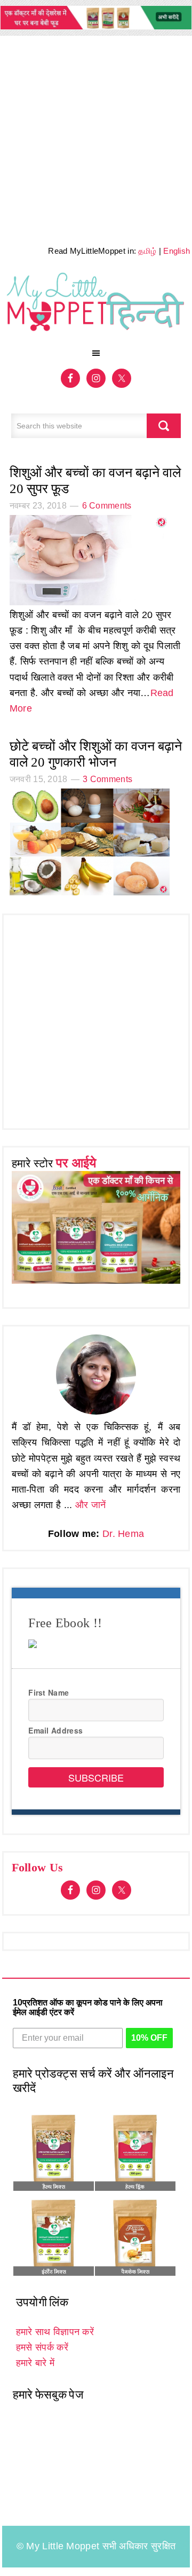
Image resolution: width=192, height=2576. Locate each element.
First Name (49, 1692)
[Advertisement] (96, 137)
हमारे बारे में (35, 2363)
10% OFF (149, 2038)
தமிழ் (147, 251)
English (177, 251)
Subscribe (96, 1777)
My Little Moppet (96, 306)
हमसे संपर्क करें (42, 2347)
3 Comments (107, 779)
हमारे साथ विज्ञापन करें (55, 2332)
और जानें (91, 1505)
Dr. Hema (123, 1534)
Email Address (55, 1730)
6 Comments (107, 506)
